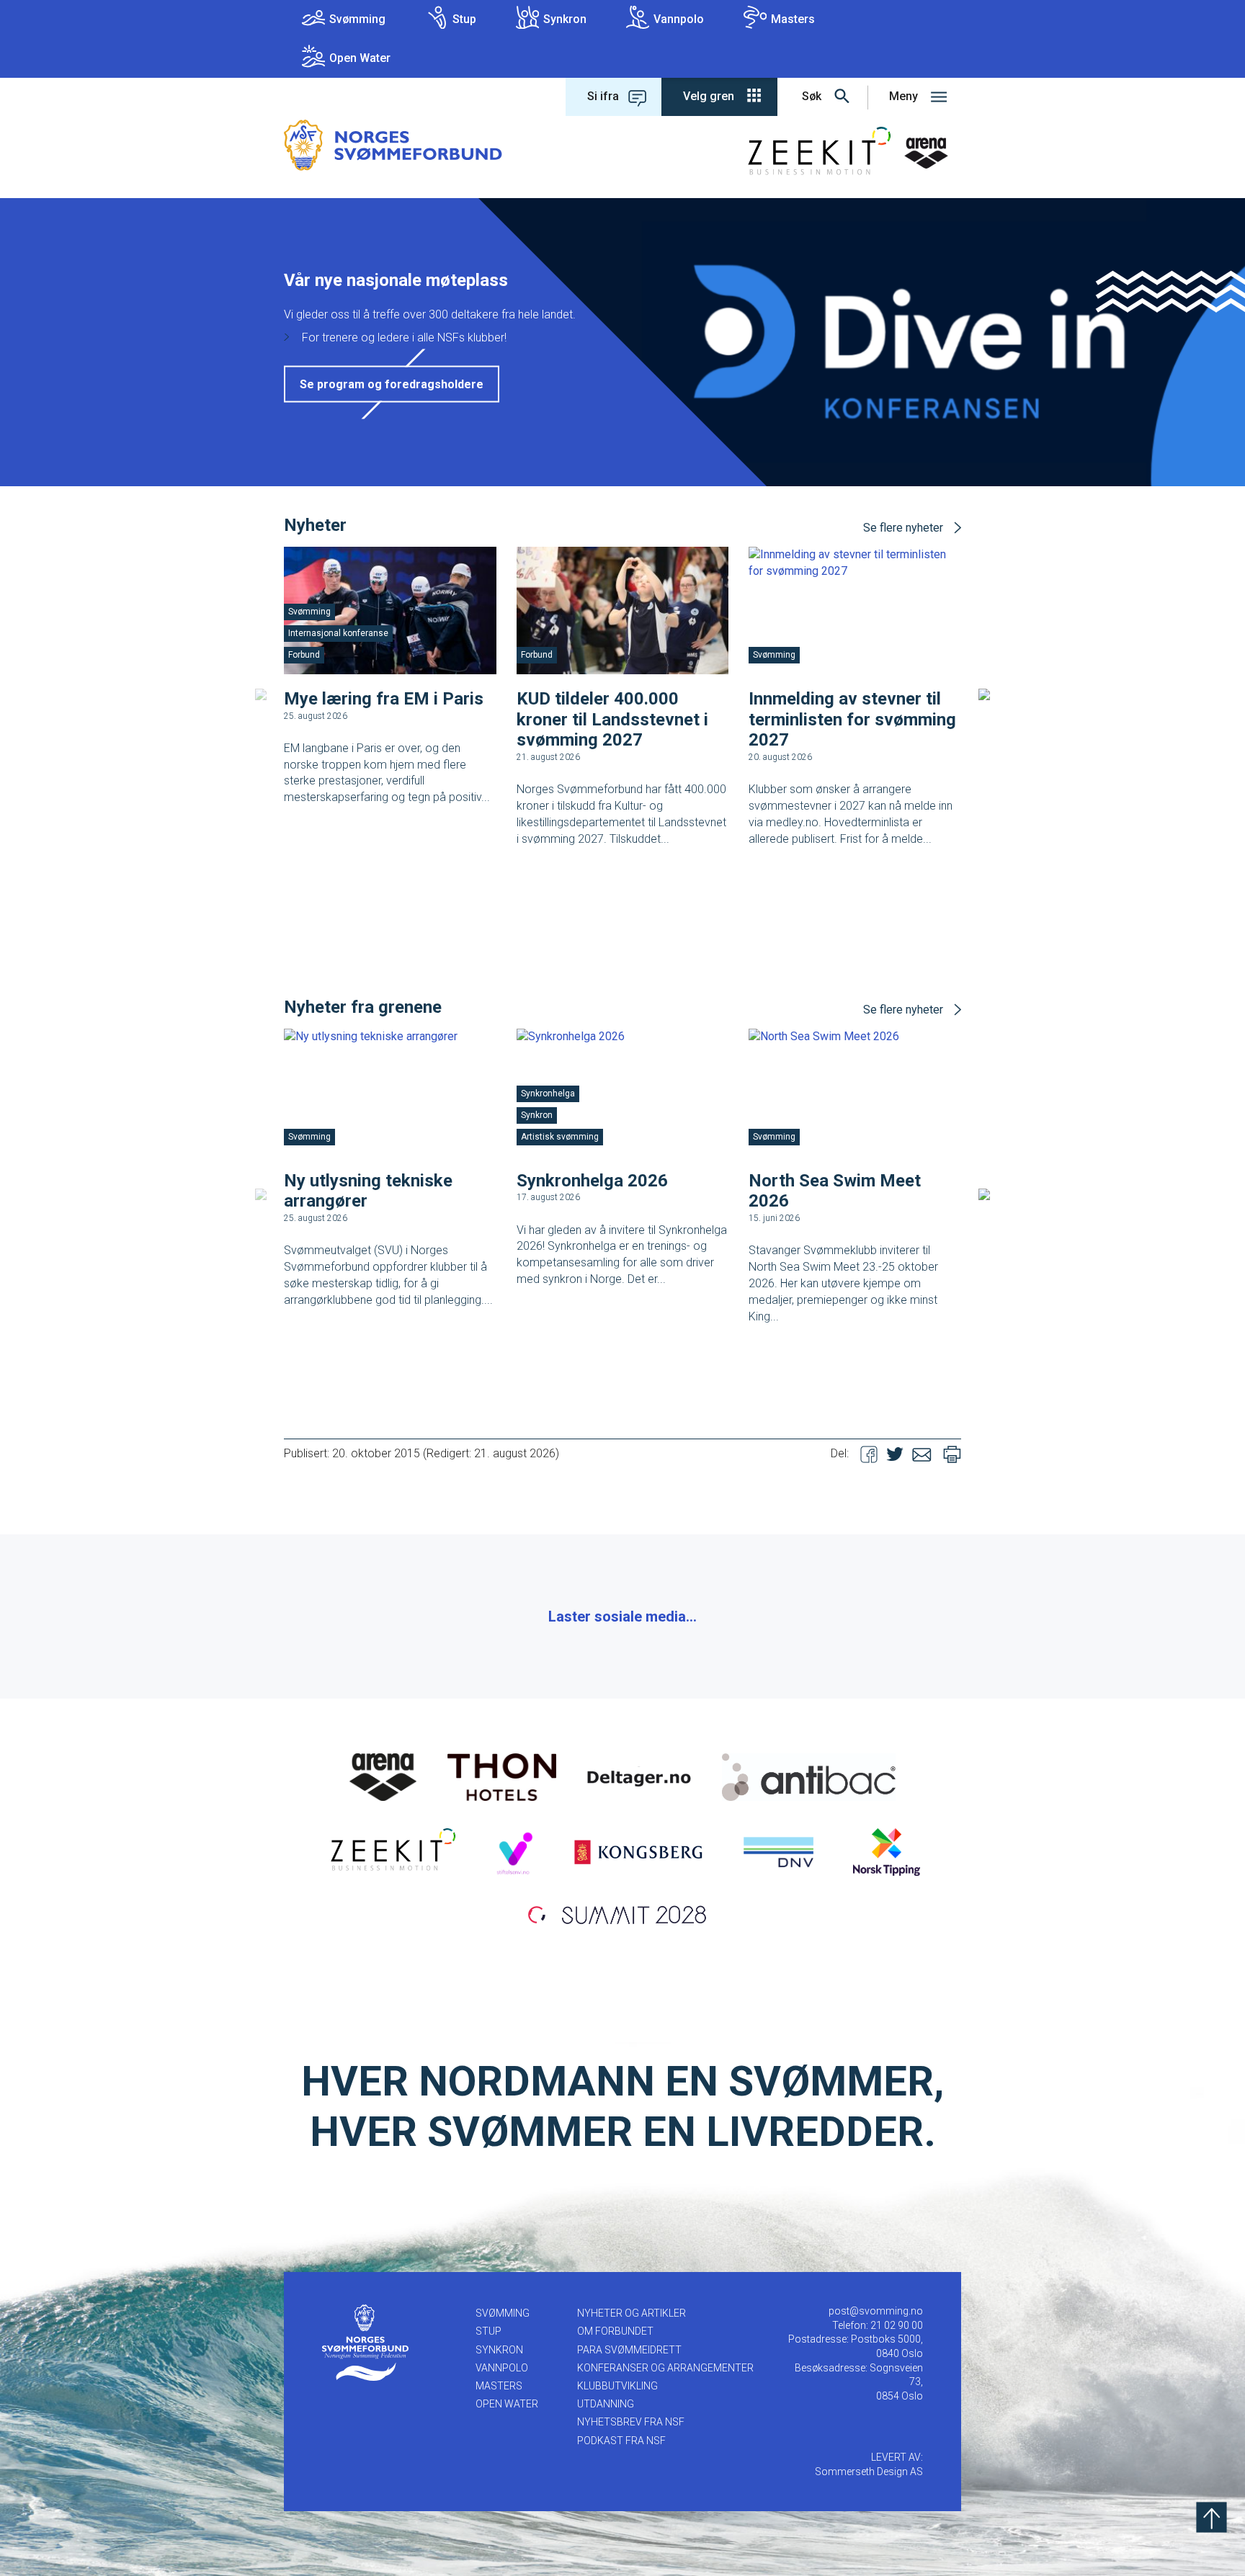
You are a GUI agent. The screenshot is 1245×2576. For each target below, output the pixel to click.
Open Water (360, 58)
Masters (793, 19)
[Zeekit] (390, 1851)
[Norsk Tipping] (887, 1851)
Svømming (357, 19)
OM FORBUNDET (615, 2331)
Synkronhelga (548, 1094)
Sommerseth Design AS (869, 2472)
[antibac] (809, 1776)
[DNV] (778, 1851)
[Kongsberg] (638, 1851)
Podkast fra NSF (621, 2441)
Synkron (565, 19)
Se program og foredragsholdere (392, 384)
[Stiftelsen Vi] (514, 1851)
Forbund (304, 655)
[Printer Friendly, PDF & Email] (952, 1453)
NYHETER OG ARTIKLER (632, 2313)
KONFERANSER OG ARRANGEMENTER (665, 2368)
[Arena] (383, 1776)
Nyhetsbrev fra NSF (631, 2422)
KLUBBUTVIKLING (617, 2386)
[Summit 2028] (622, 1913)
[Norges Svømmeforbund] (393, 144)
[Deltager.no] (639, 1776)
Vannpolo (679, 19)
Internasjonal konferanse (338, 633)
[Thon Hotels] (502, 1776)
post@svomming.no (876, 2311)
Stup (464, 19)
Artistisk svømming (560, 1137)
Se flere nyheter (903, 528)
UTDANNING (606, 2404)
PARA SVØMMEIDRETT (629, 2350)
